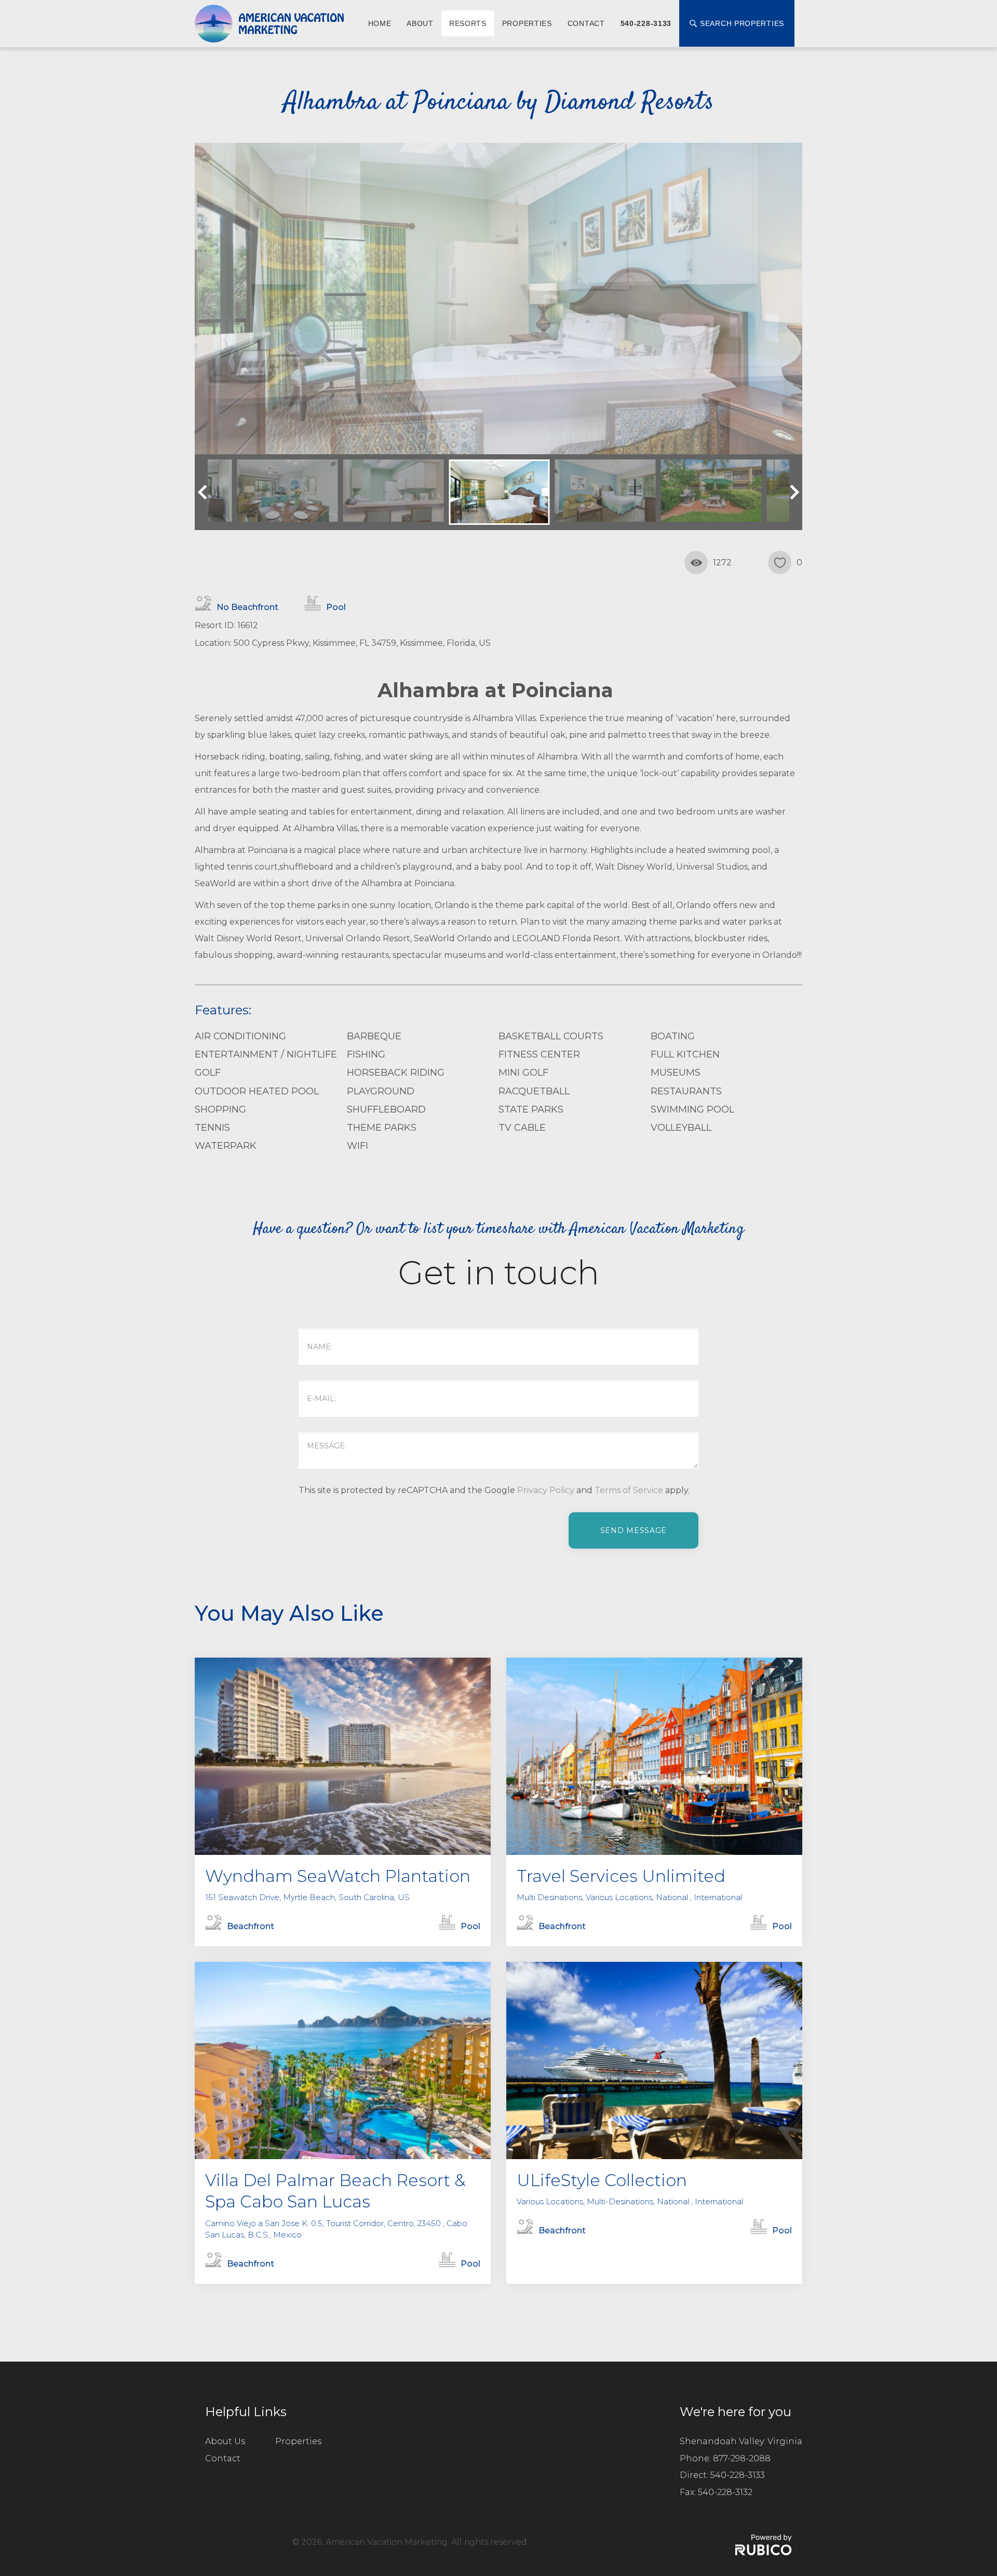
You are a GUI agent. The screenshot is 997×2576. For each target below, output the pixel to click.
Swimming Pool (692, 1109)
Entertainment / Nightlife (266, 1054)
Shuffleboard (386, 1109)
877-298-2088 (742, 2458)
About (420, 23)
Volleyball (681, 1128)
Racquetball (534, 1091)
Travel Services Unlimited (621, 1876)
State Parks (531, 1109)
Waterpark (226, 1146)
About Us (225, 2441)
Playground (381, 1091)
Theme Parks (382, 1128)
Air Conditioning (240, 1036)
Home (380, 23)
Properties (527, 23)
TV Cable (522, 1128)
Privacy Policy (546, 1490)
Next (792, 492)
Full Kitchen (685, 1054)
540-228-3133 (646, 23)
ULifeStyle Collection (602, 2180)
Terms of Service (629, 1490)
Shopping (220, 1109)
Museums (676, 1073)
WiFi (358, 1146)
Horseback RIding (396, 1073)
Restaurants (686, 1091)
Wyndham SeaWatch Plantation (338, 1876)
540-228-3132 (725, 2492)
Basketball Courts (551, 1036)
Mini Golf (523, 1073)
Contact (586, 23)
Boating (673, 1036)
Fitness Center (539, 1054)
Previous (205, 492)
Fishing (366, 1054)
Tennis (212, 1128)
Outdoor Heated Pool (257, 1091)
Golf (208, 1073)
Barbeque (374, 1036)
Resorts (468, 23)
